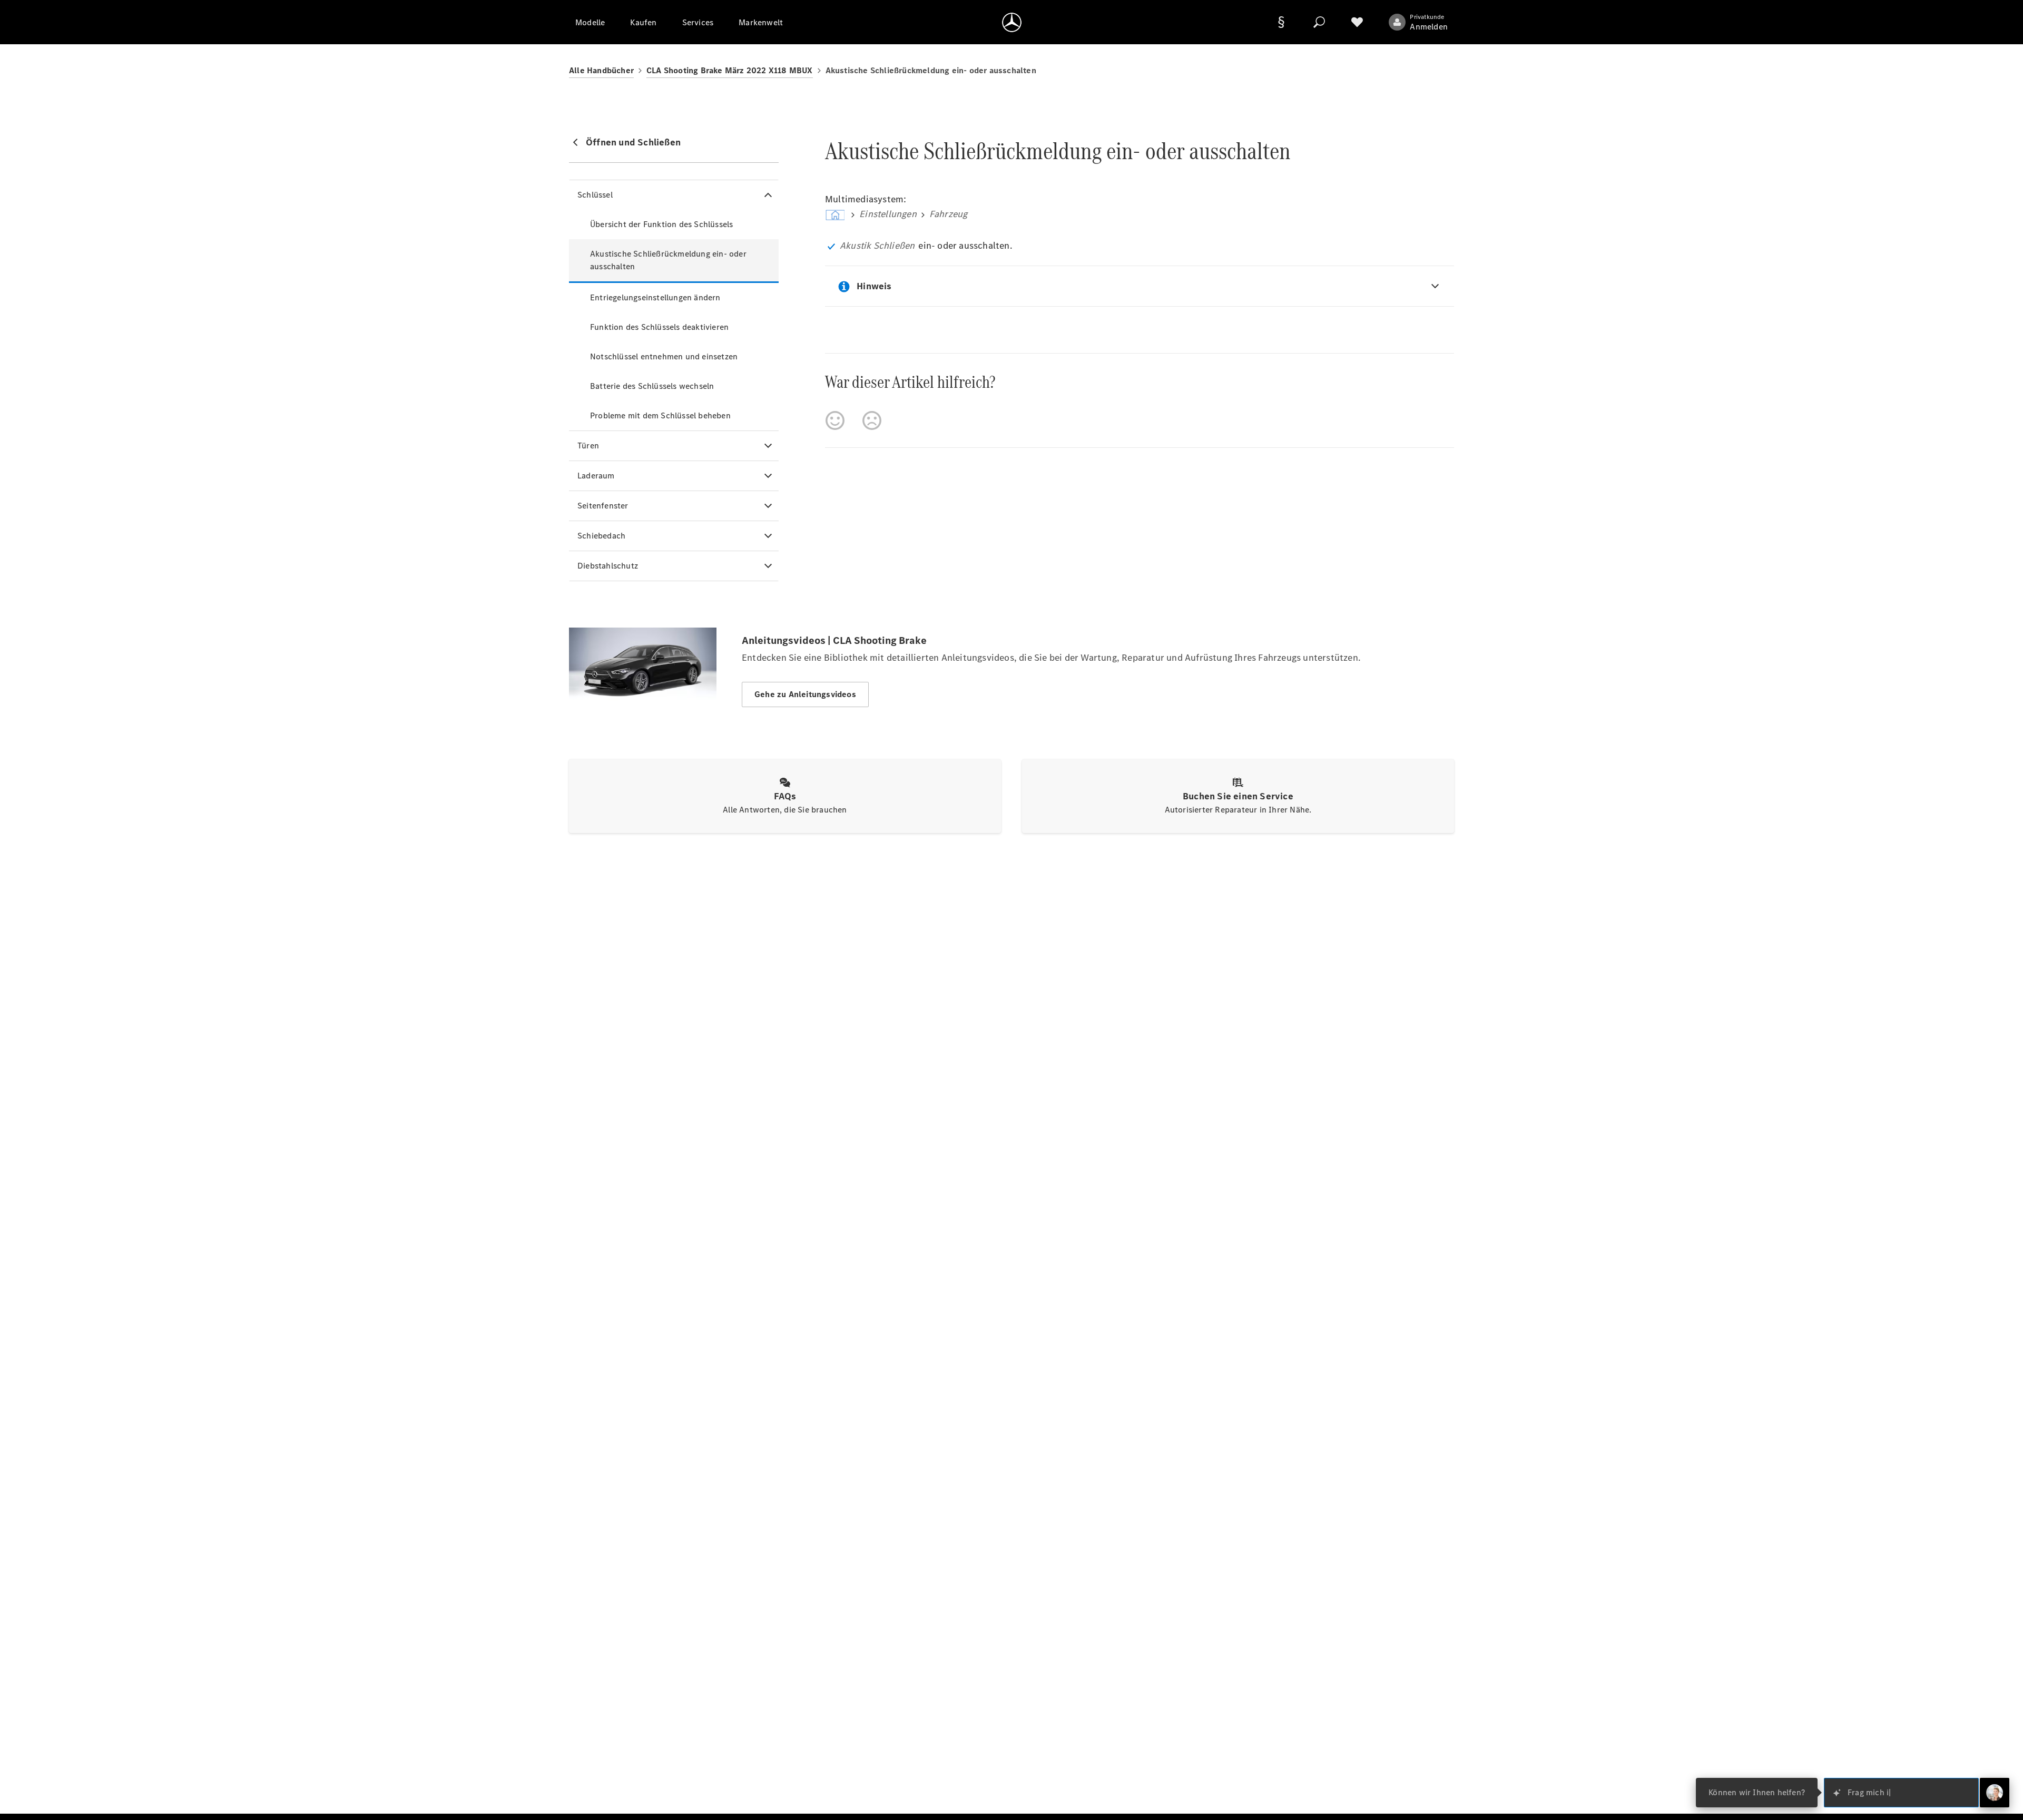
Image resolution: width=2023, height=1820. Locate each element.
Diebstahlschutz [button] (608, 566)
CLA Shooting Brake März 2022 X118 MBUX (730, 70)
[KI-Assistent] (1995, 1793)
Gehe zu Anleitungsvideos (805, 694)
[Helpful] (835, 420)
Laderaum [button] (596, 476)
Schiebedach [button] (601, 536)
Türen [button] (588, 446)
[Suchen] (1319, 22)
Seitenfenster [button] (603, 506)
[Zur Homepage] (1012, 22)
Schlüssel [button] (595, 195)
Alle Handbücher (601, 70)
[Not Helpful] (872, 420)
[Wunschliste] (1357, 22)
